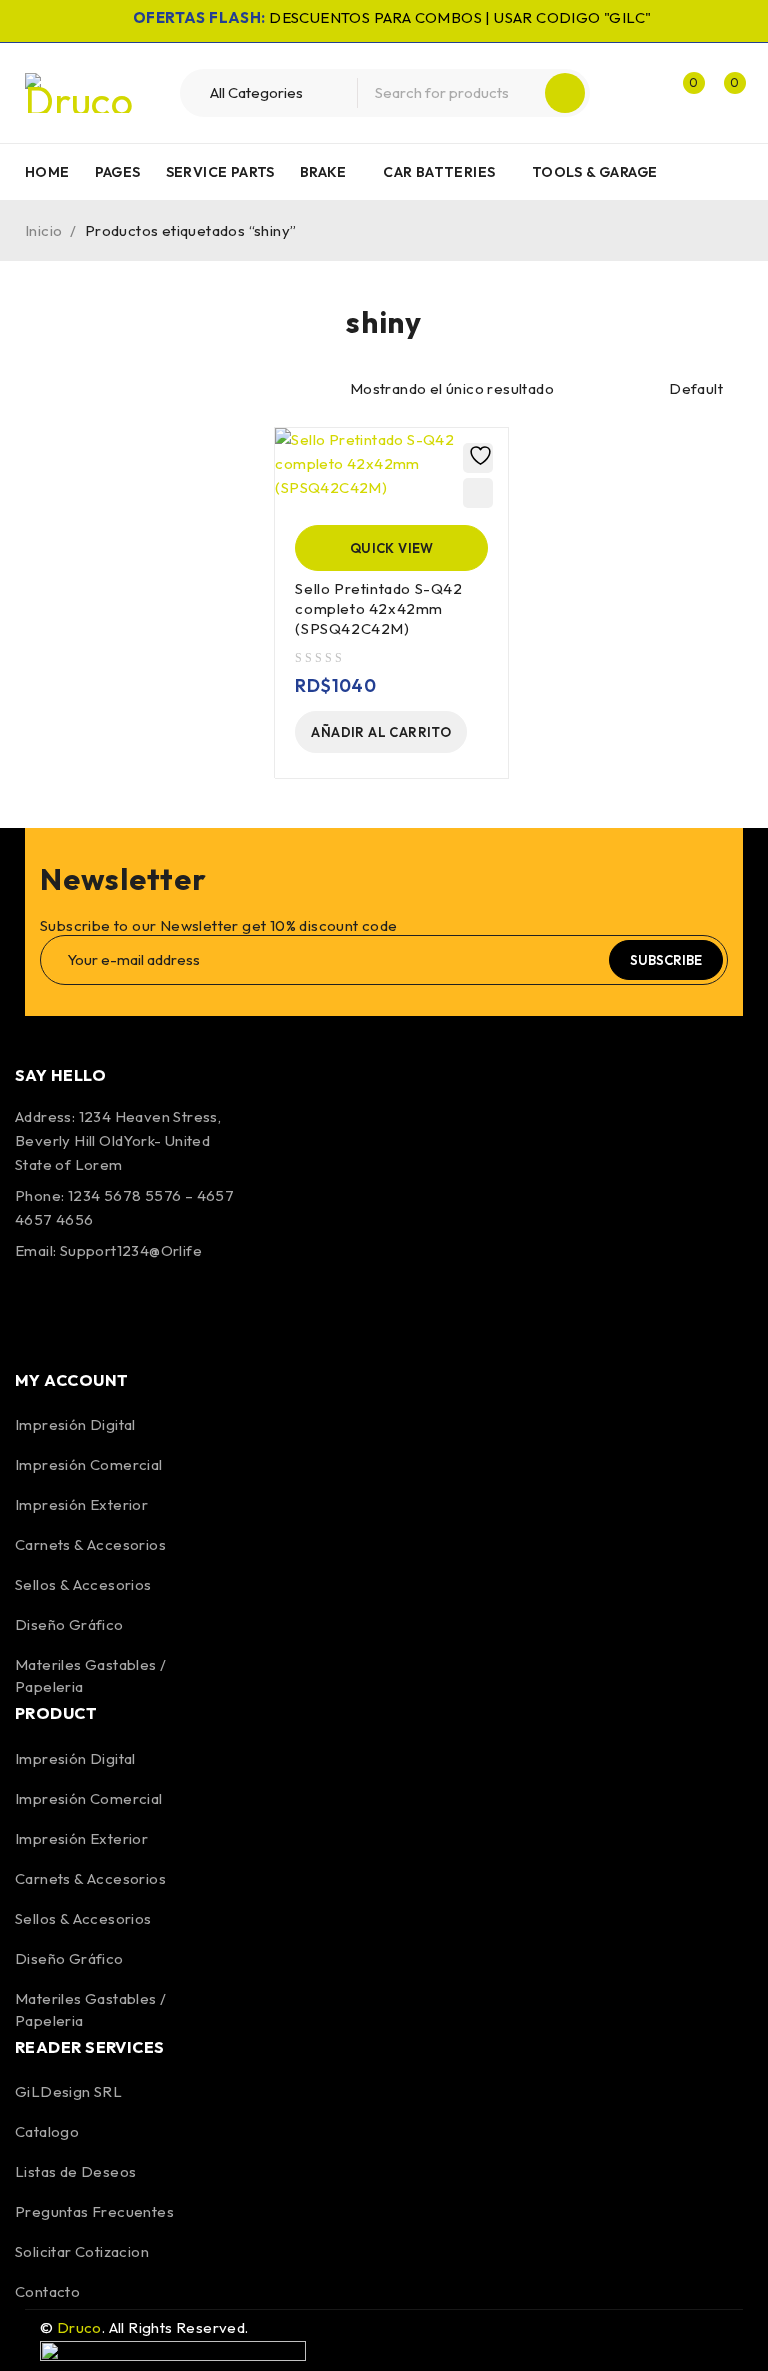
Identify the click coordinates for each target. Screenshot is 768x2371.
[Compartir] (658, 22)
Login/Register (640, 93)
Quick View (392, 548)
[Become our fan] (35, 1308)
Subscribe (666, 960)
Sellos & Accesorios (83, 1584)
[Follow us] (88, 1308)
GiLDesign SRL (68, 2091)
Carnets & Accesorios (90, 1544)
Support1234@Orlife (131, 1250)
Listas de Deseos (75, 2171)
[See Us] (142, 1308)
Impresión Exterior (81, 1504)
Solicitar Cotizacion (82, 2251)
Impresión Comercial (89, 1464)
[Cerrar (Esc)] (702, 22)
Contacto (47, 2291)
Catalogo (47, 2131)
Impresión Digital (75, 1424)
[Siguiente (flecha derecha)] (733, 1186)
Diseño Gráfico (69, 1624)
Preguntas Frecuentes (94, 2211)
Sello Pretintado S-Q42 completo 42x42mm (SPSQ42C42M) (378, 608)
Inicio (43, 230)
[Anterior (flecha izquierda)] (35, 1186)
